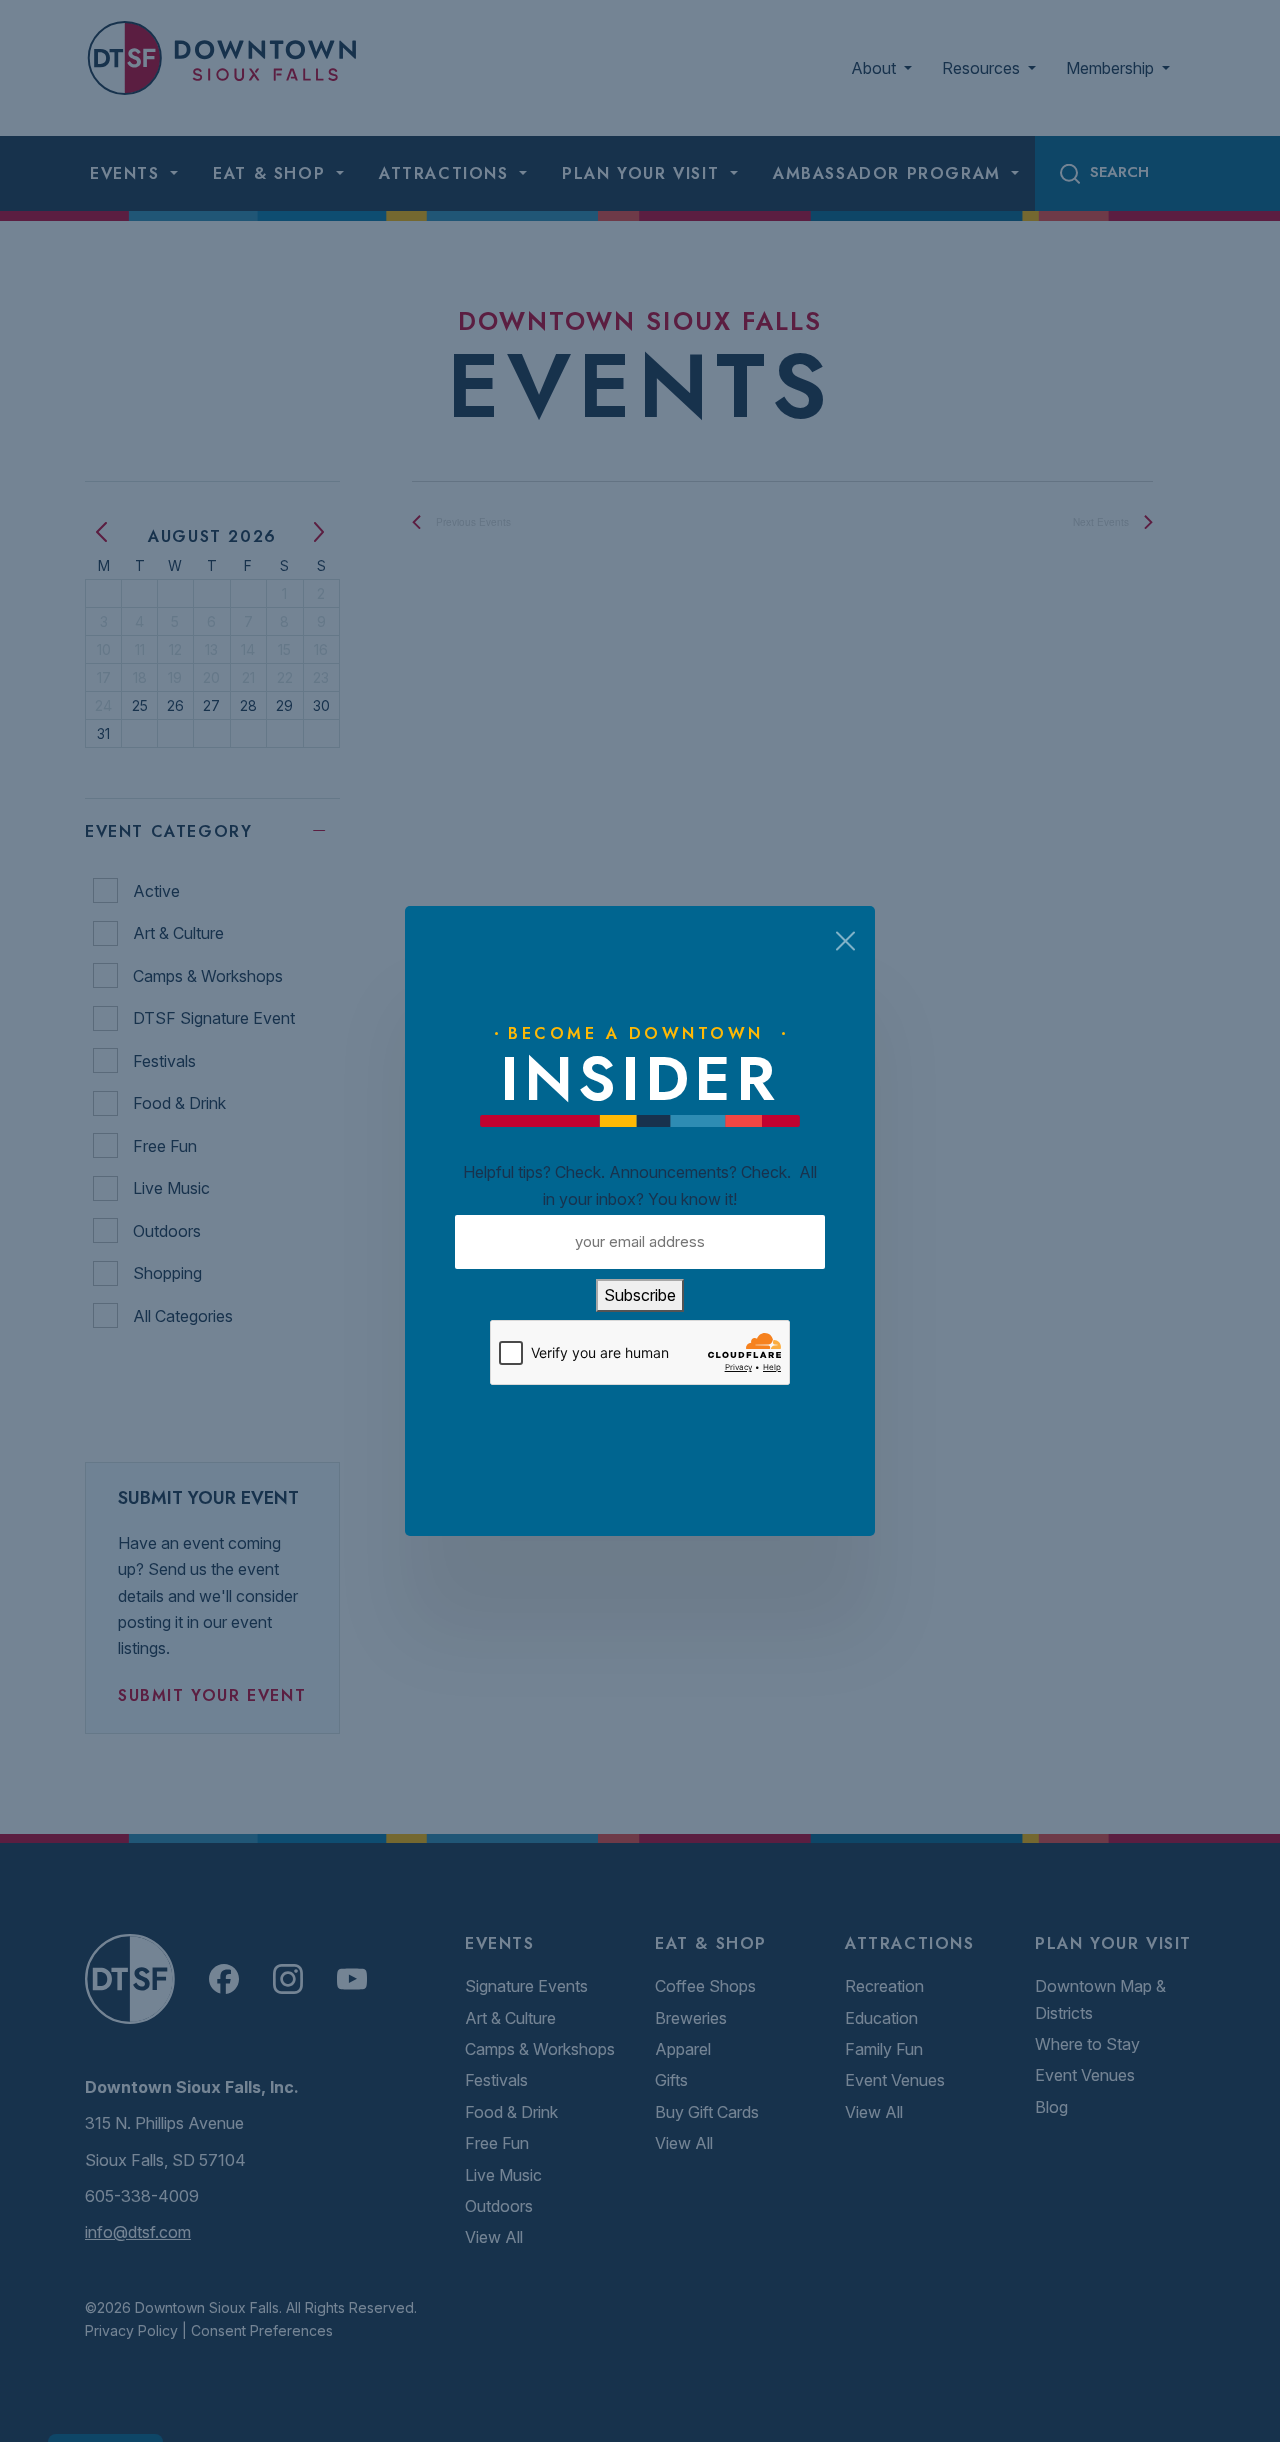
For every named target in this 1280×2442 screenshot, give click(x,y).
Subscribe (640, 1295)
